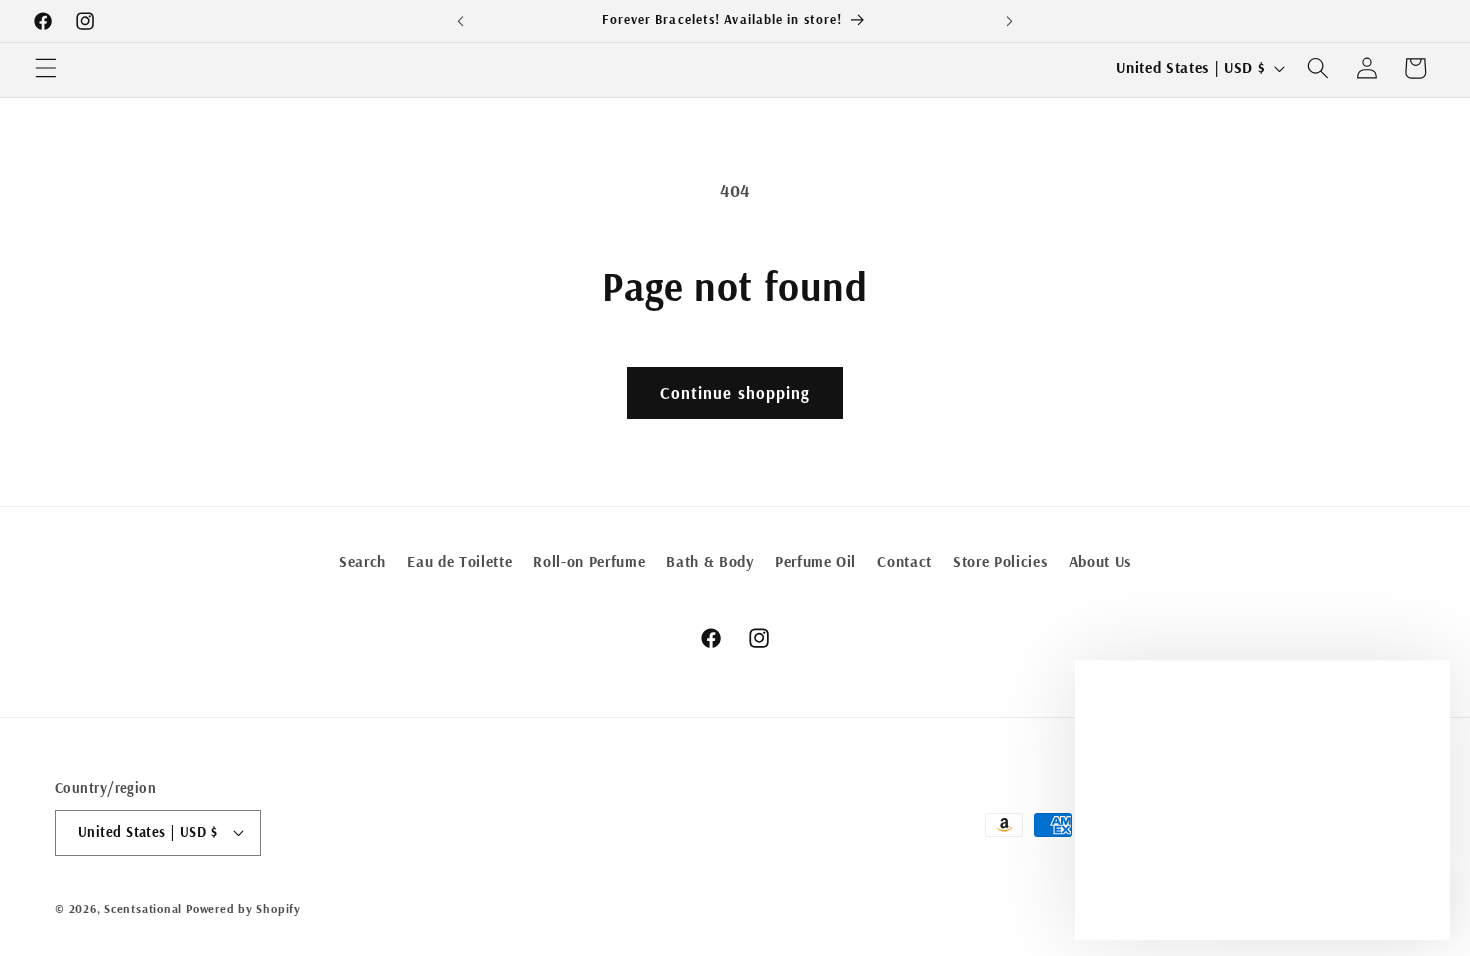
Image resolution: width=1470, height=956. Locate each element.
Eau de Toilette (459, 561)
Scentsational (143, 908)
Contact (904, 561)
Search (362, 561)
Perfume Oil (815, 561)
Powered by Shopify (243, 908)
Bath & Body (709, 561)
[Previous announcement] (461, 21)
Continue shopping (735, 392)
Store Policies (1000, 561)
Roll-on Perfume (589, 561)
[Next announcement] (1009, 21)
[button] (46, 68)
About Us (1100, 561)
